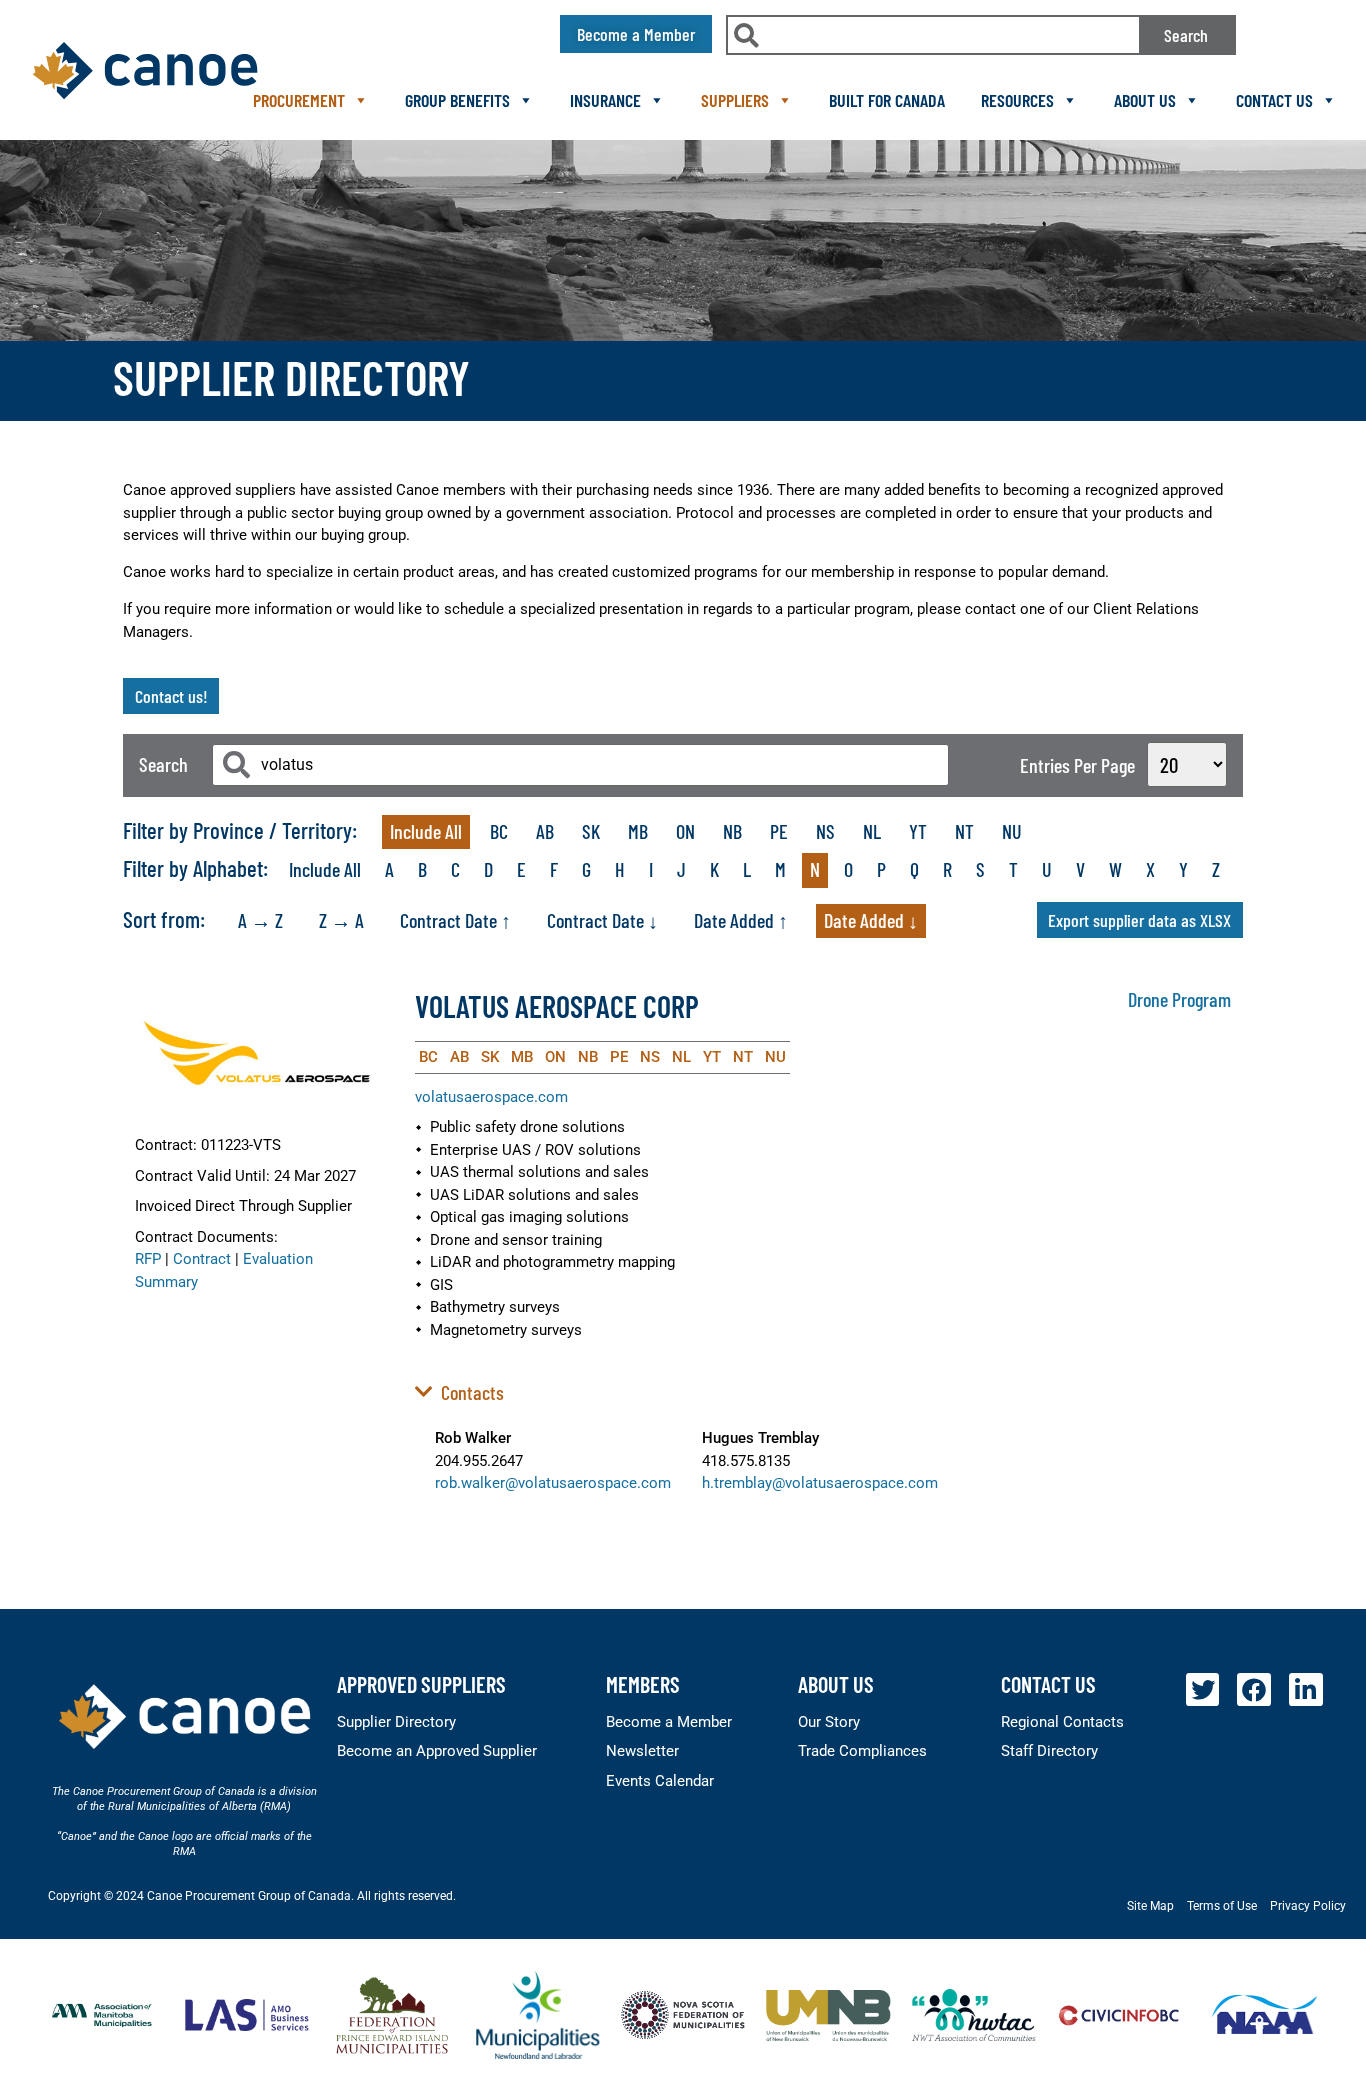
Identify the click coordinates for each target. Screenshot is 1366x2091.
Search (1186, 35)
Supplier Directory (396, 1722)
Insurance (605, 100)
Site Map (1150, 1906)
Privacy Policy (1308, 1906)
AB (545, 831)
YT (918, 831)
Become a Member (669, 1722)
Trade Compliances (862, 1751)
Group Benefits (457, 100)
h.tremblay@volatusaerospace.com (820, 1483)
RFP (148, 1259)
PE (779, 831)
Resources (1017, 100)
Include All (426, 831)
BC (499, 831)
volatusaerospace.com (491, 1097)
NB (732, 831)
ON (685, 831)
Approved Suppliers (421, 1684)
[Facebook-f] (1254, 1690)
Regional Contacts (1062, 1722)
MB (638, 831)
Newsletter (642, 1751)
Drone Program (1179, 999)
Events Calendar (660, 1781)
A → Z (260, 920)
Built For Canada (887, 100)
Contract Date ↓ (602, 920)
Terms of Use (1222, 1906)
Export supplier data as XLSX (1139, 920)
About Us (1145, 100)
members (643, 1684)
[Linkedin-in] (1306, 1690)
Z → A (341, 920)
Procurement (299, 100)
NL (872, 831)
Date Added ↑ (741, 920)
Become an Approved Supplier (437, 1751)
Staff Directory (1049, 1751)
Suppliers (735, 100)
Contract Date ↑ (455, 920)
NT (964, 831)
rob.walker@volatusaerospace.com (553, 1483)
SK (591, 831)
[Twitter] (1203, 1690)
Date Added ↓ (871, 920)
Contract (202, 1259)
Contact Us (1274, 100)
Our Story (829, 1722)
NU (1012, 831)
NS (825, 831)
